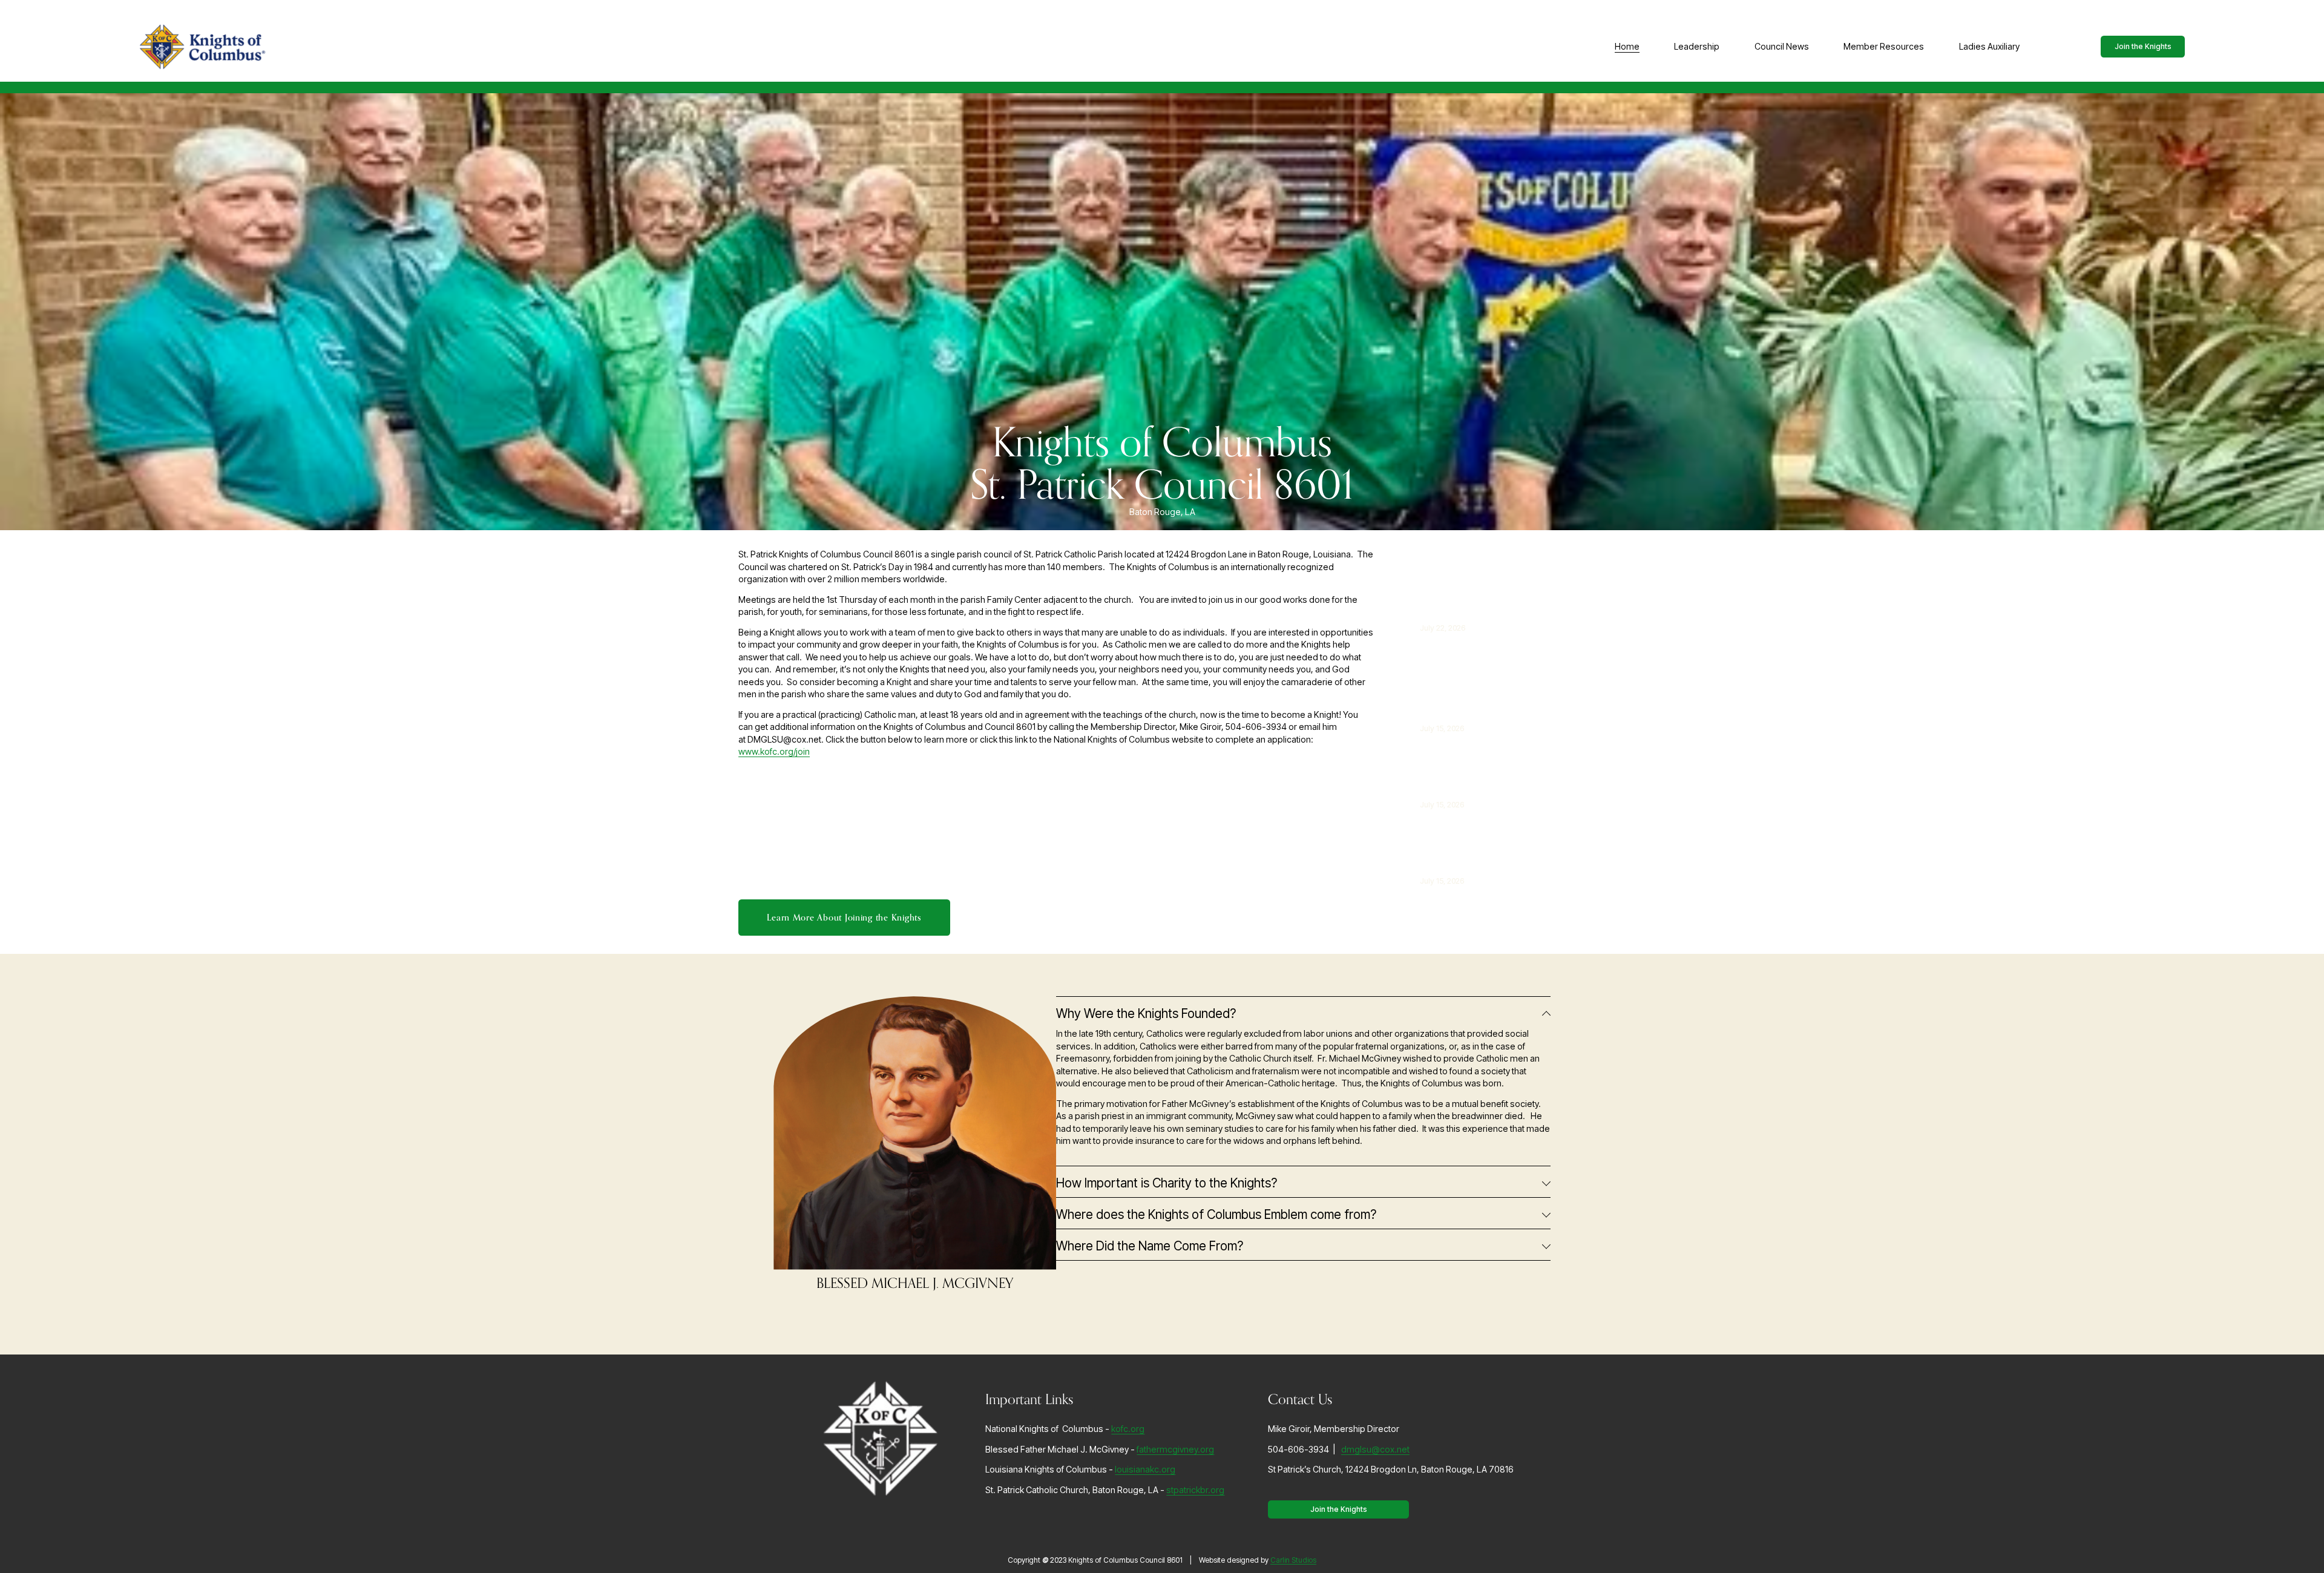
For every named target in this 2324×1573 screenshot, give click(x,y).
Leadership (1697, 46)
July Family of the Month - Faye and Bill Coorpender (1476, 695)
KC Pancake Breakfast (1452, 602)
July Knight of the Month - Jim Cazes (1470, 778)
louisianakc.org (1145, 1469)
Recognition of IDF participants (1469, 855)
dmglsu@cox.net (1375, 1449)
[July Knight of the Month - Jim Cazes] (1495, 759)
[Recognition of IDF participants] (1483, 835)
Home (1627, 46)
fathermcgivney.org (1175, 1449)
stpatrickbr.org (1195, 1490)
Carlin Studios (1293, 1560)
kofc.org (1128, 1429)
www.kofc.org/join (774, 751)
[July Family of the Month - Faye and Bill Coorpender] (1498, 663)
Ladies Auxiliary (1989, 46)
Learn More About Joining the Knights (844, 918)
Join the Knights (2143, 46)
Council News (1782, 46)
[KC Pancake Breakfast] (1470, 582)
